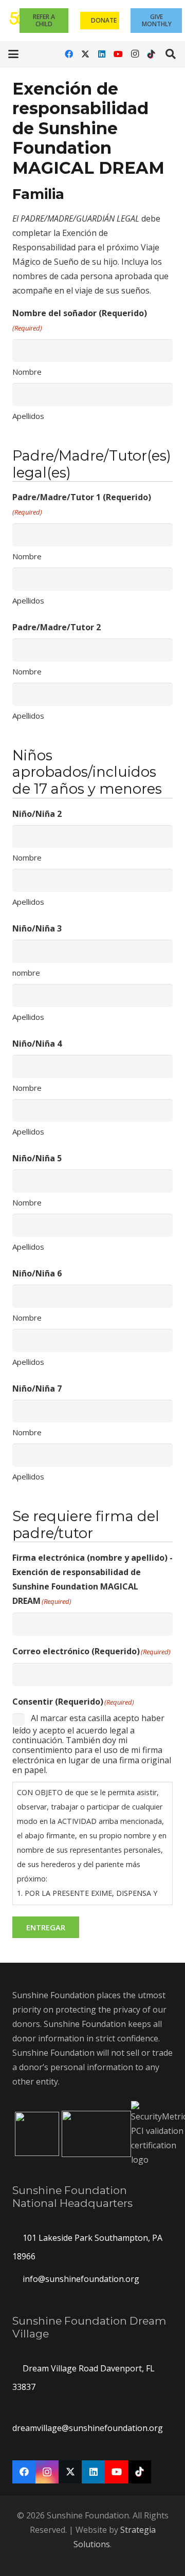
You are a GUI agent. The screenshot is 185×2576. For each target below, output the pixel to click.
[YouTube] (118, 54)
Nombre (27, 372)
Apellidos (28, 416)
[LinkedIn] (102, 54)
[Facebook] (69, 54)
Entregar (46, 1927)
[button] (13, 54)
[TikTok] (151, 54)
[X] (85, 54)
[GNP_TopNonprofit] (96, 2134)
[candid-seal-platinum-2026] (37, 2134)
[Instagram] (135, 54)
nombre (26, 973)
